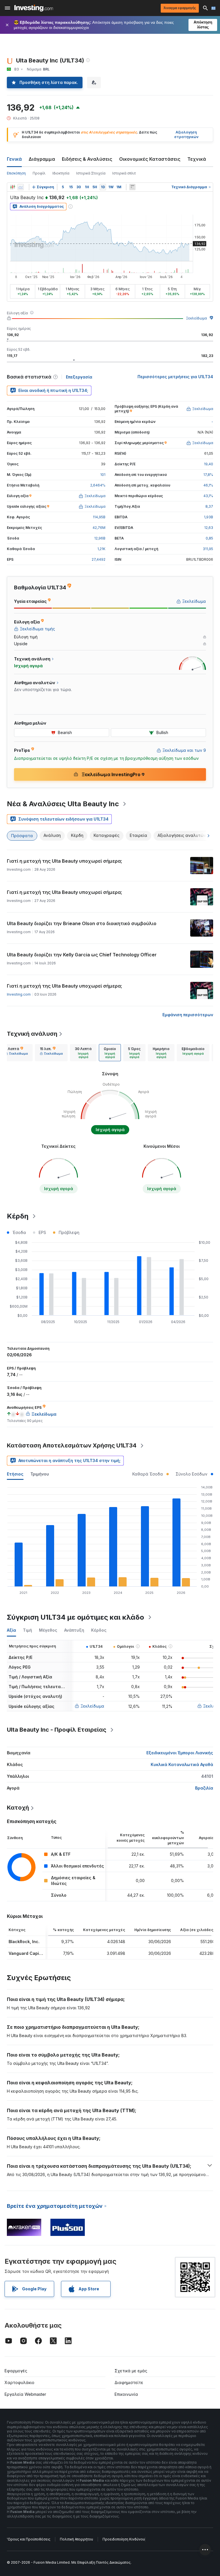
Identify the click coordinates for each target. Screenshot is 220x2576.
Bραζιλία (204, 1788)
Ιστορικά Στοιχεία (91, 173)
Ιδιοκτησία (61, 173)
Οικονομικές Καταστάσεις (150, 159)
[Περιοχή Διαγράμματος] (21, 187)
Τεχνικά (197, 159)
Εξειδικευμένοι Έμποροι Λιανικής (180, 1753)
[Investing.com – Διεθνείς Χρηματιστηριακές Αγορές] (34, 8)
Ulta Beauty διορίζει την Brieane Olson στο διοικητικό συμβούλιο (82, 923)
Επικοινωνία (126, 2394)
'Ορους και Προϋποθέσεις (29, 2539)
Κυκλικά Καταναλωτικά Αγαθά (182, 1764)
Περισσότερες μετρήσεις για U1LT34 (175, 377)
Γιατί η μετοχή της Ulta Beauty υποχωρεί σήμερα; (64, 861)
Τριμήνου (40, 1474)
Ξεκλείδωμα (196, 318)
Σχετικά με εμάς (131, 2371)
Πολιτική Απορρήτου (76, 2539)
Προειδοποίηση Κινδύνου (124, 2539)
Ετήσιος (15, 1474)
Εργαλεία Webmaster (25, 2394)
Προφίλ (39, 173)
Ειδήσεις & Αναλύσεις (87, 159)
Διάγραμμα (42, 159)
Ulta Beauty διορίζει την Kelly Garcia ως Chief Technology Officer (82, 955)
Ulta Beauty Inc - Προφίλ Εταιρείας (57, 1730)
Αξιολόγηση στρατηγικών (186, 135)
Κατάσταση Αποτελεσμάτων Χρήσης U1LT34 (72, 1445)
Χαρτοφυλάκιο (19, 2382)
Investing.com (19, 994)
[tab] (16, 1053)
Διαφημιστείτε (129, 2382)
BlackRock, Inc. (24, 1942)
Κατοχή (18, 1808)
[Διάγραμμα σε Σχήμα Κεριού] (13, 187)
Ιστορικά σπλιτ (124, 173)
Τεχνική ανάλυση (32, 1034)
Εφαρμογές (16, 2371)
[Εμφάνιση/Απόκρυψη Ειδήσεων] (132, 187)
